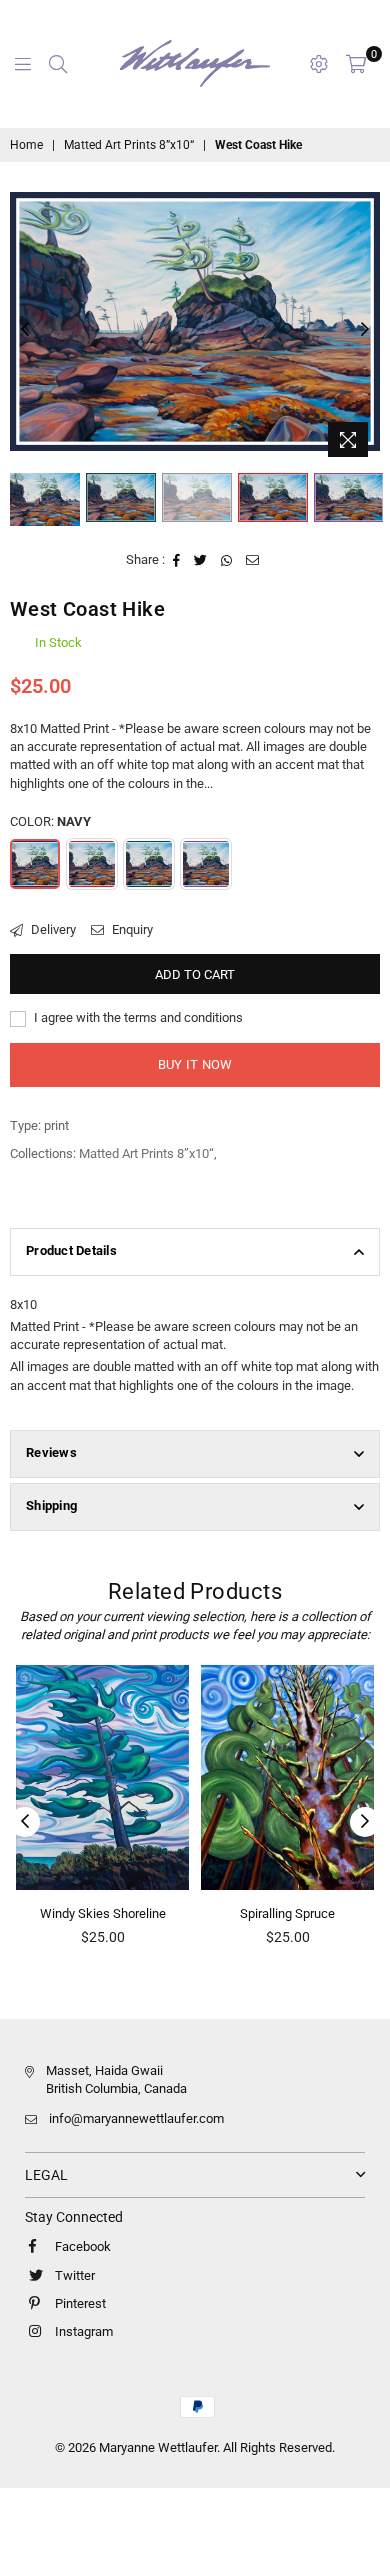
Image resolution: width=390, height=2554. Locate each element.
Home (26, 145)
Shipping (51, 1505)
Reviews (51, 1452)
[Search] (58, 64)
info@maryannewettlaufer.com (136, 2118)
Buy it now (195, 1064)
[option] (195, 321)
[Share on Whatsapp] (227, 560)
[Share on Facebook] (177, 560)
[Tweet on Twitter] (201, 560)
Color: (50, 821)
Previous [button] (25, 330)
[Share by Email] (253, 560)
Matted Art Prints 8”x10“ (129, 145)
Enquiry (131, 929)
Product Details (71, 1250)
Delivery (52, 929)
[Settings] (319, 64)
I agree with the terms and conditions (137, 1017)
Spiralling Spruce (232, 1913)
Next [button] (365, 330)
